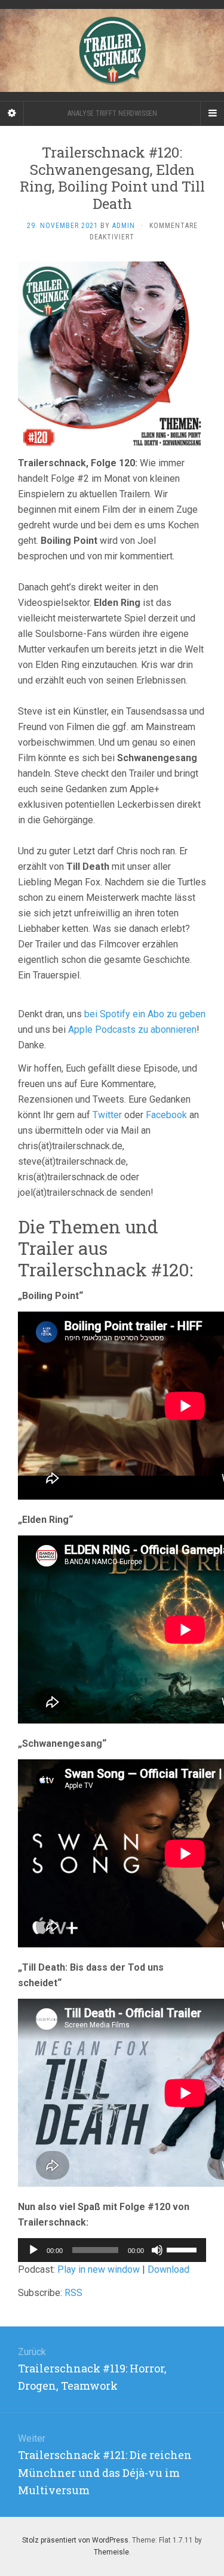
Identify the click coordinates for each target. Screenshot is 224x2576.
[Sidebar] (12, 113)
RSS (73, 2293)
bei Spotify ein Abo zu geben (145, 1014)
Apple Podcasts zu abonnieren (132, 1030)
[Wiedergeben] (33, 2250)
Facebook (166, 1115)
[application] (112, 2250)
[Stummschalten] (157, 2250)
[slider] (183, 2249)
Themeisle (111, 2552)
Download (168, 2269)
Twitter (107, 1115)
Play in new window (99, 2269)
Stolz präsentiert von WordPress (75, 2540)
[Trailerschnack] (112, 50)
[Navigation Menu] (212, 113)
